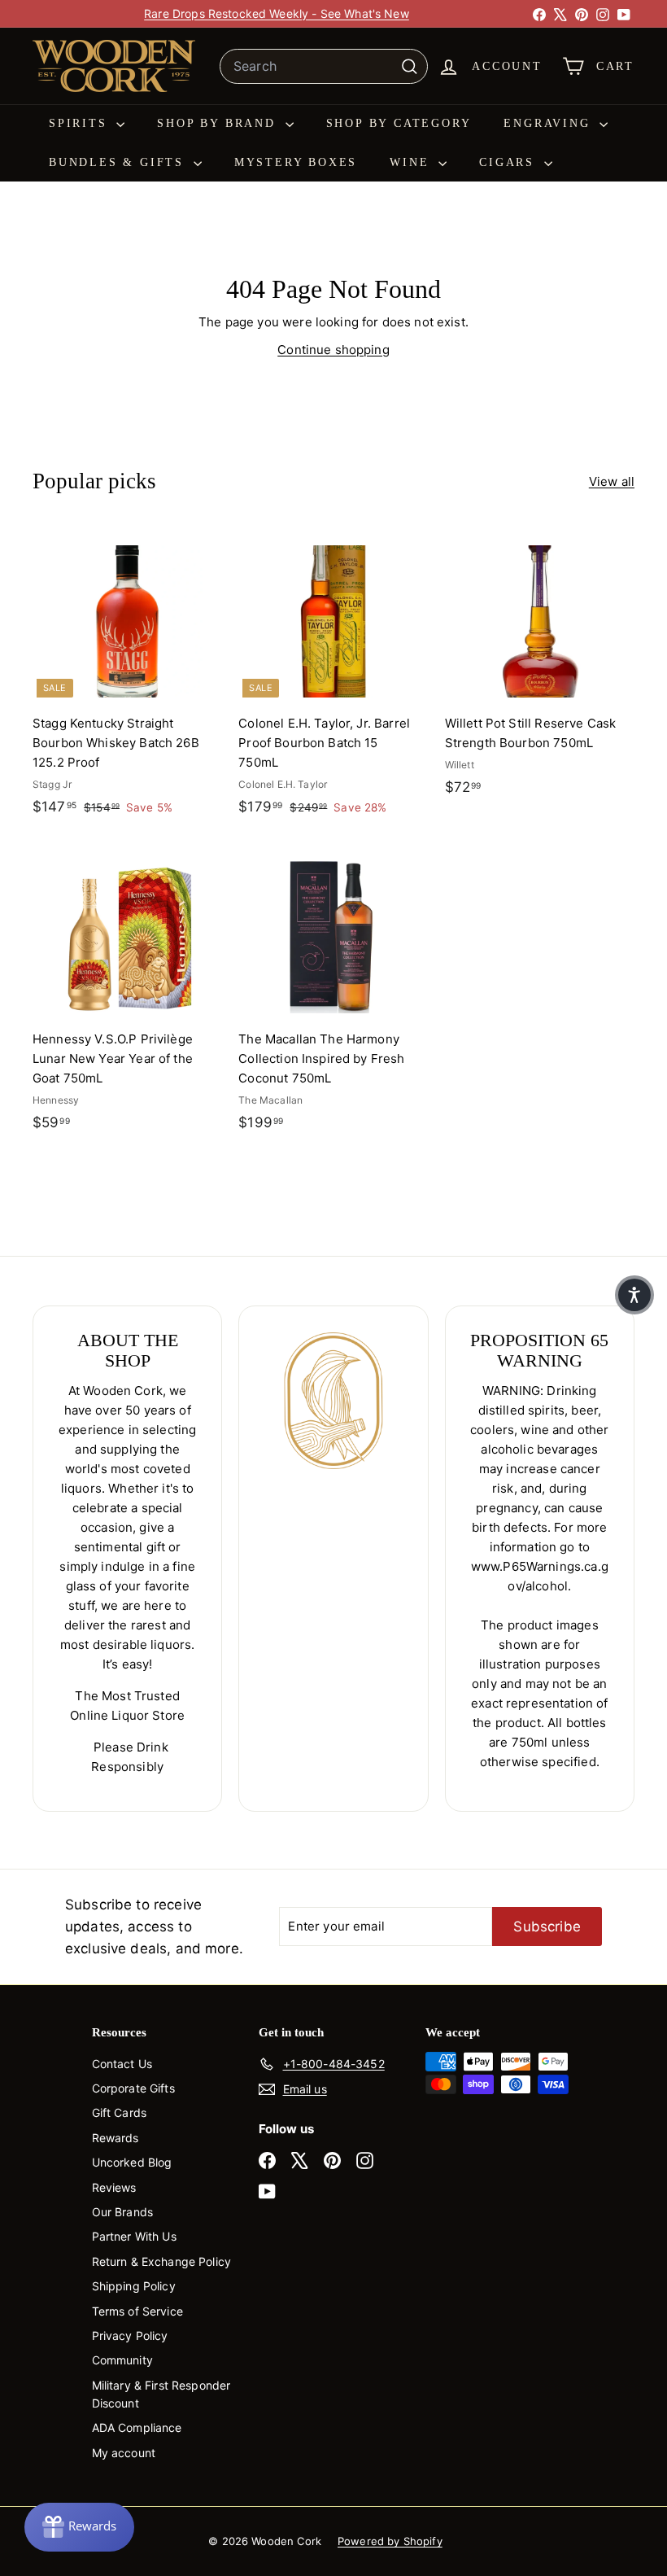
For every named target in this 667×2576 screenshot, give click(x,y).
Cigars (510, 162)
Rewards (116, 2138)
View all (612, 481)
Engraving (549, 123)
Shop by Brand (219, 123)
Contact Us (122, 2064)
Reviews (114, 2187)
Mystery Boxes (296, 162)
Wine (412, 162)
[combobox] (324, 67)
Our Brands (123, 2212)
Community (122, 2360)
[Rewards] (79, 2527)
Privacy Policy (130, 2335)
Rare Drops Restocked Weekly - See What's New (277, 13)
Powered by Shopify (390, 2541)
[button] (634, 1295)
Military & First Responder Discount (161, 2394)
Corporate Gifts (133, 2088)
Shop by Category (399, 123)
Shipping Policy (134, 2286)
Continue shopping (333, 350)
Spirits (81, 123)
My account (124, 2453)
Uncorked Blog (132, 2162)
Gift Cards (120, 2112)
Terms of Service (137, 2311)
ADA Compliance (137, 2427)
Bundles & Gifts (119, 162)
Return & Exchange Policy (162, 2261)
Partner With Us (134, 2236)
